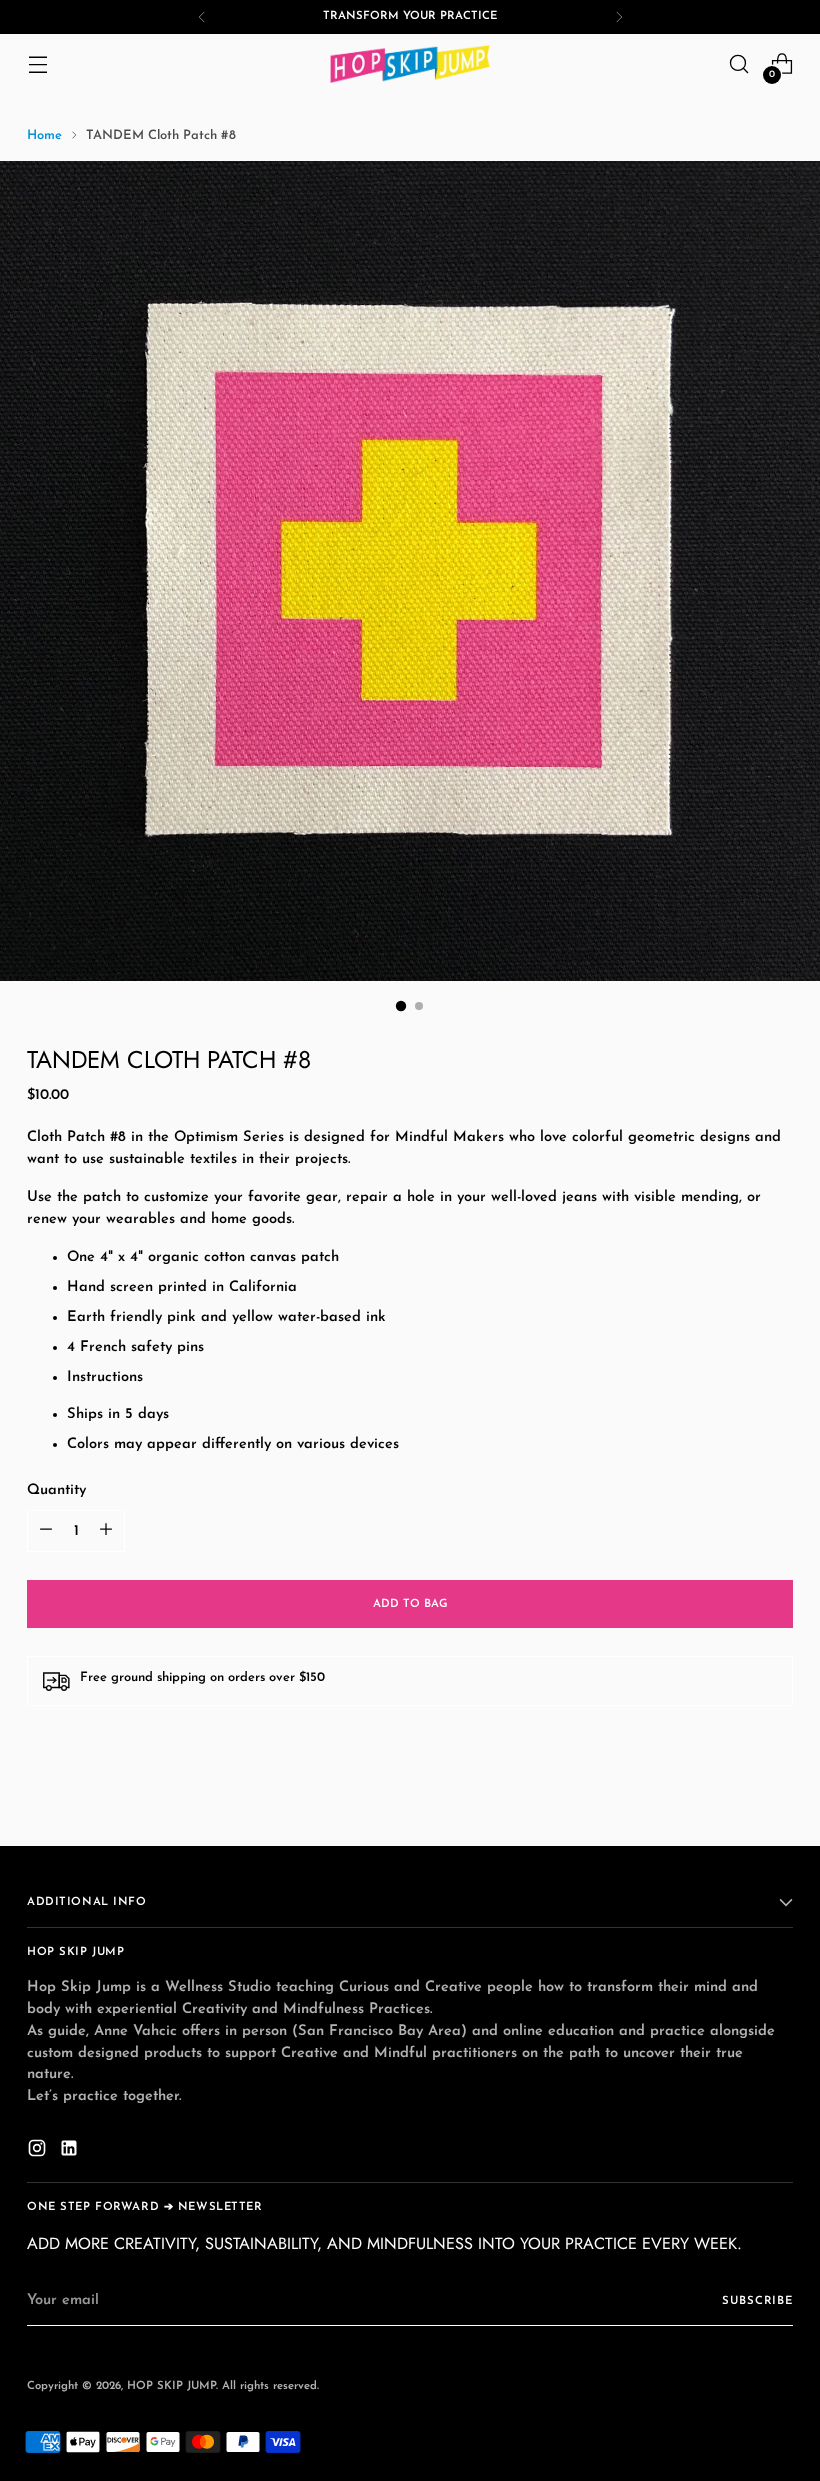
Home (44, 135)
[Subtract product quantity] (46, 1531)
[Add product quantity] (106, 1531)
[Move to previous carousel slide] (730, 1808)
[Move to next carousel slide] (776, 1807)
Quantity (56, 1490)
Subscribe (757, 2301)
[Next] (619, 17)
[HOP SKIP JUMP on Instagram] (39, 2152)
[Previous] (202, 17)
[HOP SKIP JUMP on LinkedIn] (71, 2152)
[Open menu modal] (37, 64)
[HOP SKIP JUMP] (410, 64)
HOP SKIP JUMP (171, 2386)
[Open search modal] (739, 64)
